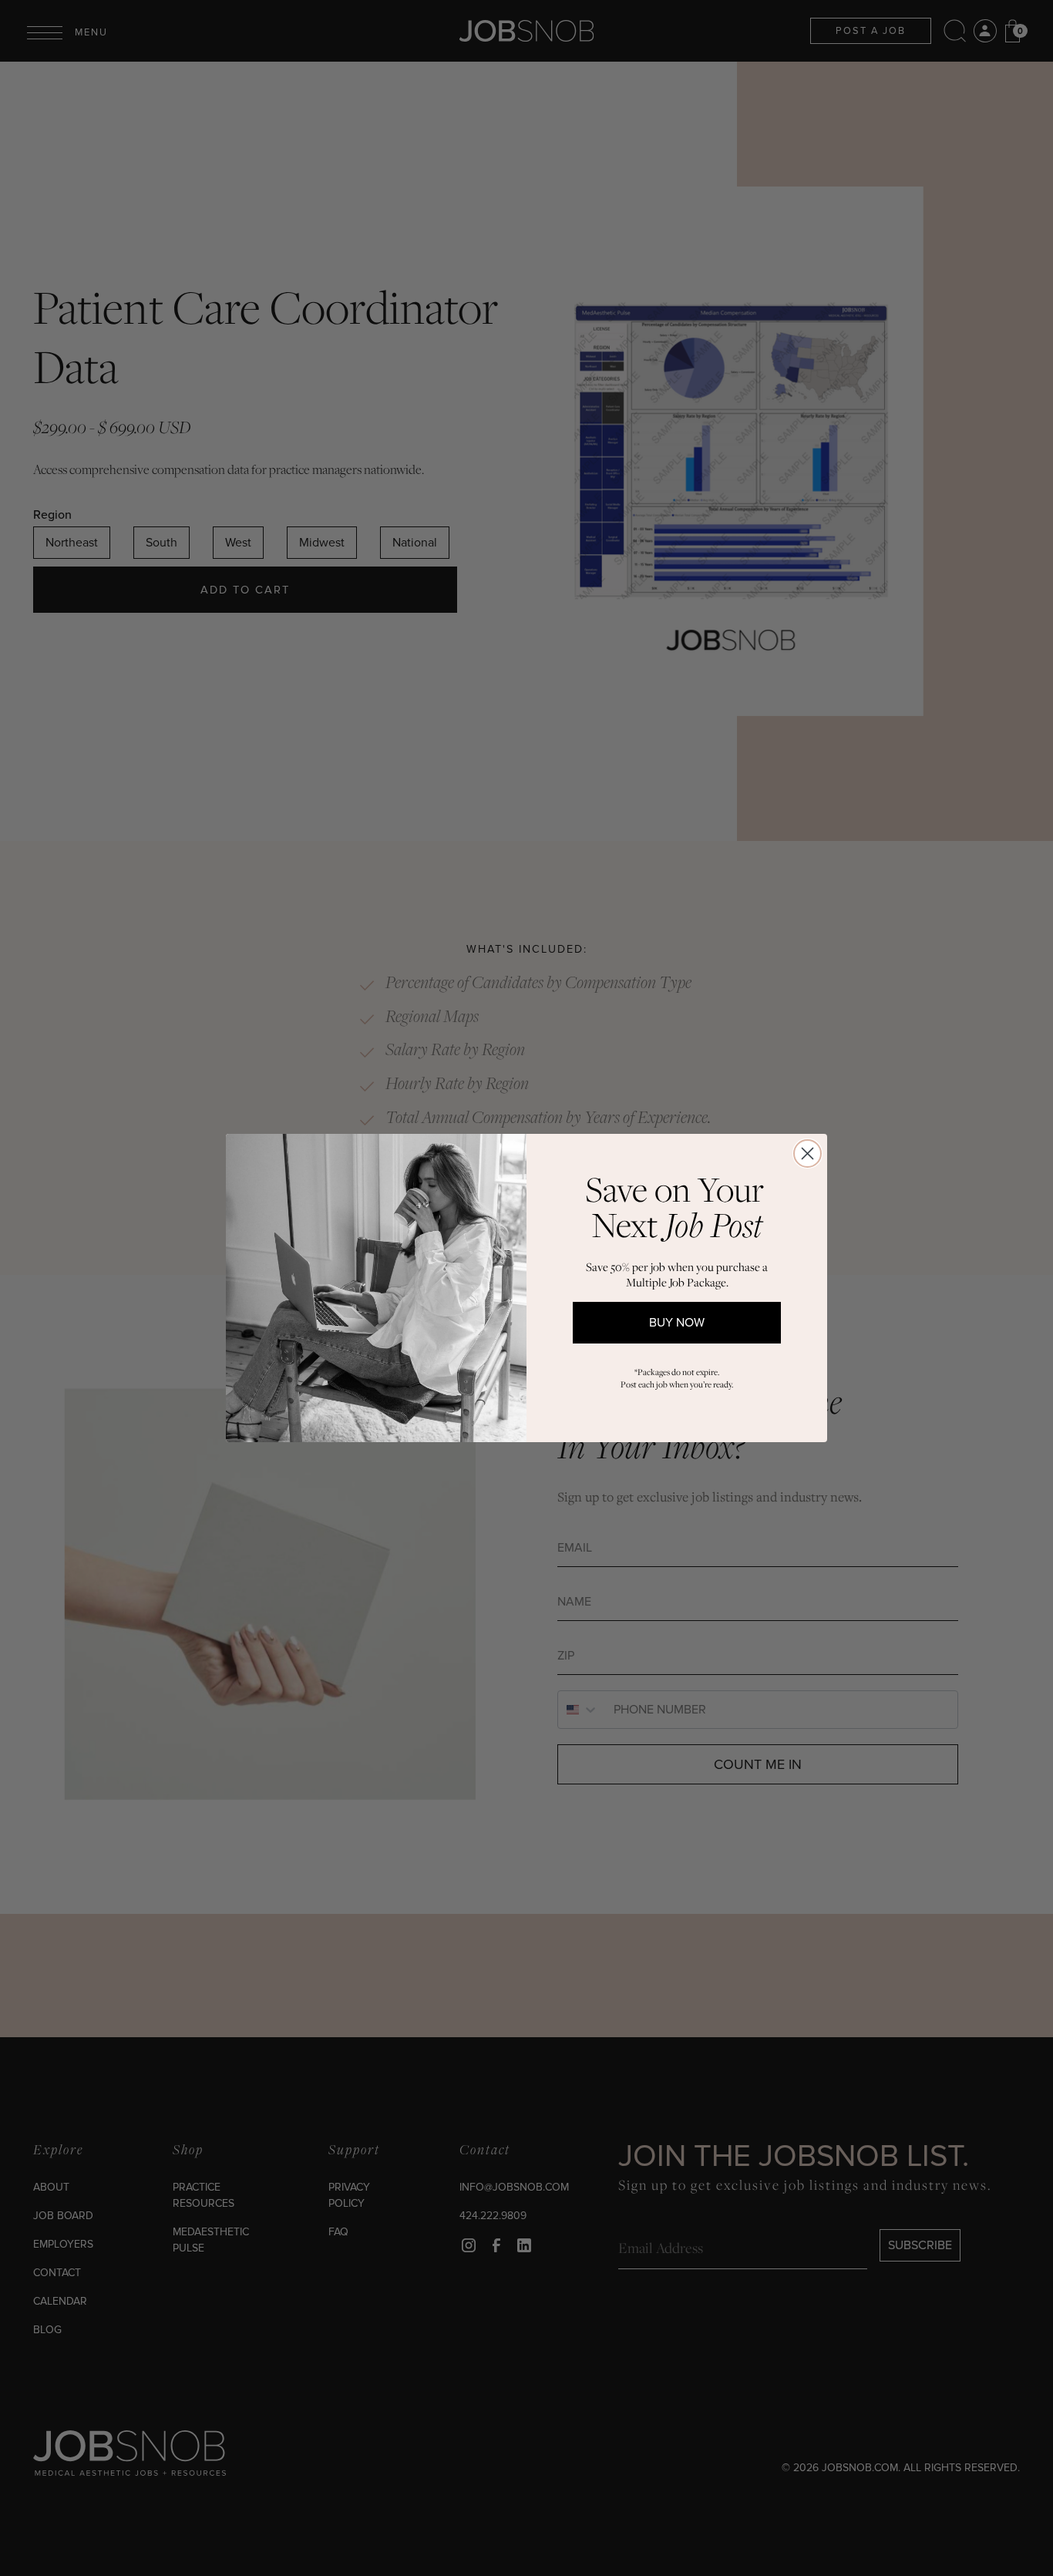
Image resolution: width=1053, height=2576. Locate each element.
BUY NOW (677, 1322)
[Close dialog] (807, 1153)
